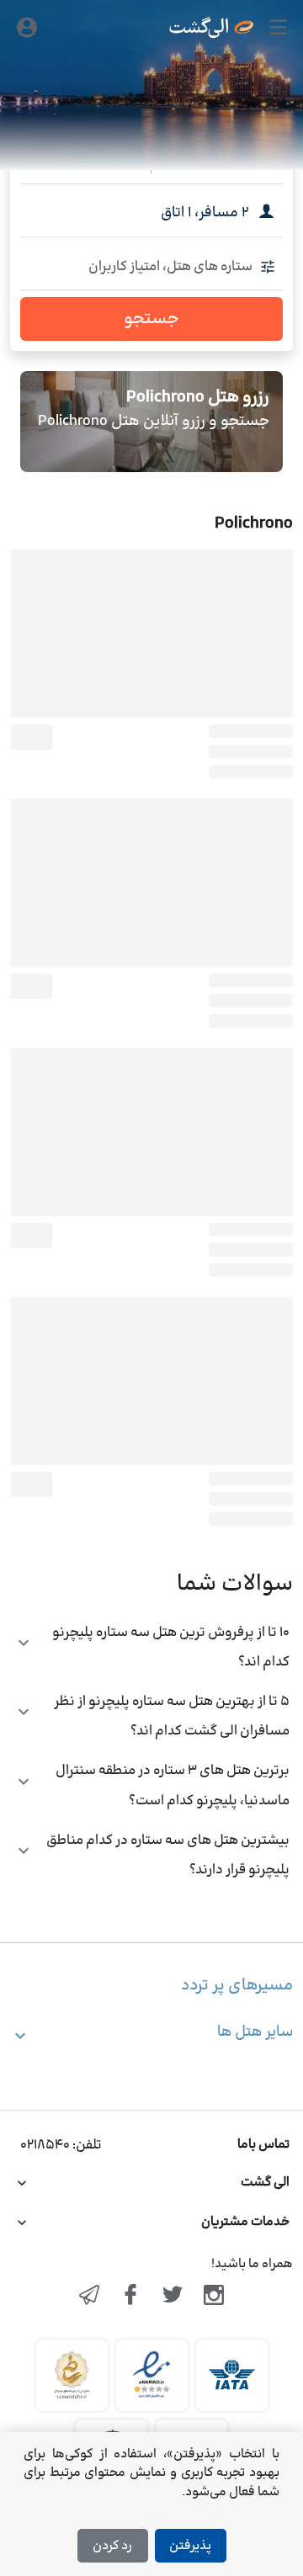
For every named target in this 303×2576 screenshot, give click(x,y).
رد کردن (112, 2546)
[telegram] (89, 2297)
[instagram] (215, 2297)
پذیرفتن (190, 2546)
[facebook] (130, 2297)
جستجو (151, 319)
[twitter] (173, 2297)
